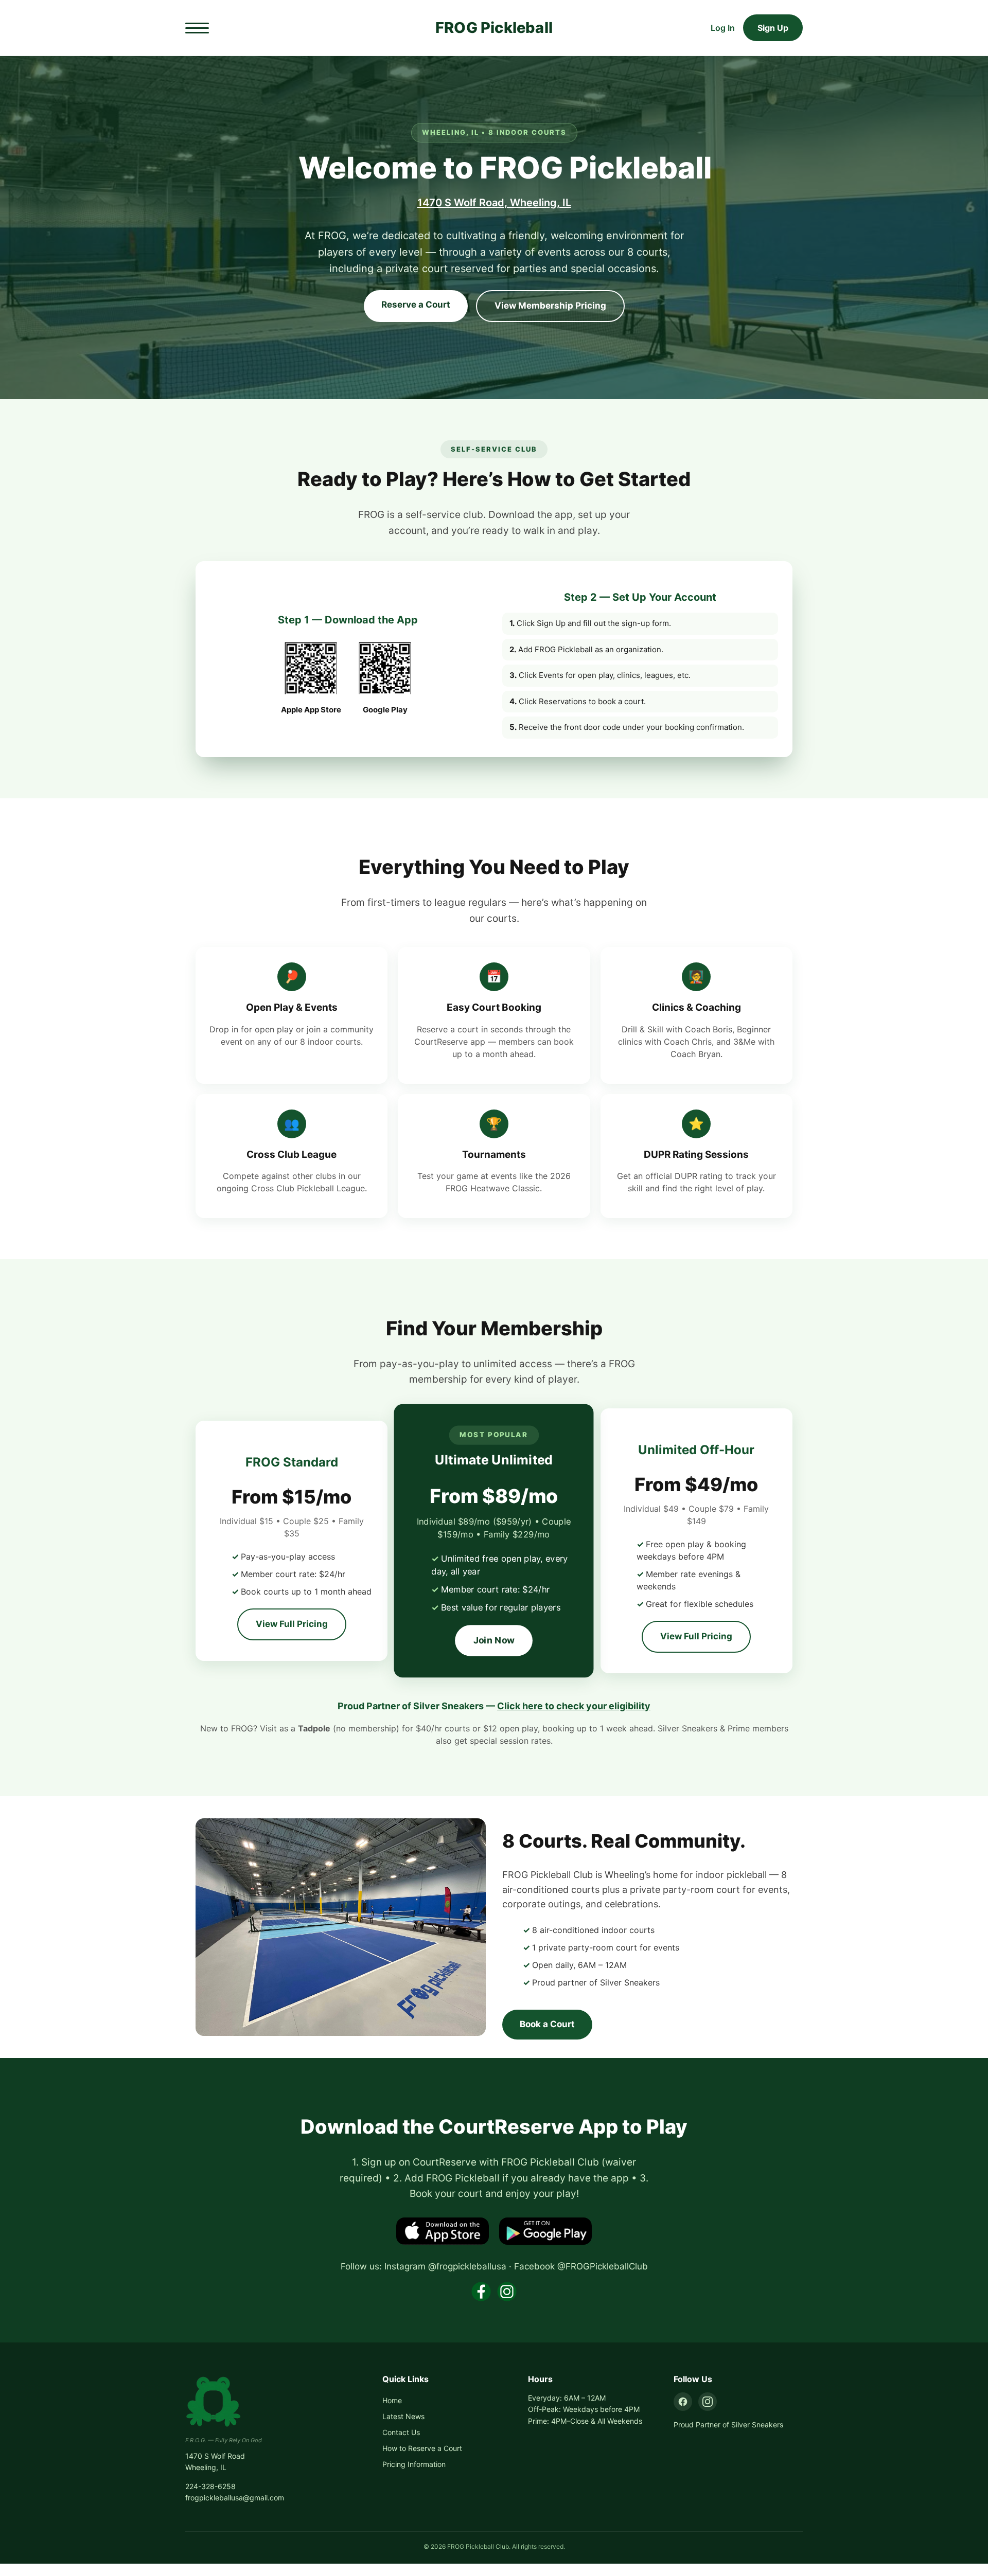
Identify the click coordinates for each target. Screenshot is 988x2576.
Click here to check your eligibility (574, 1706)
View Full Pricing (292, 1624)
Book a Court (547, 2024)
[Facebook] (683, 2402)
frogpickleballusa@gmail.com (235, 2498)
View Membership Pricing (550, 306)
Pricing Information (414, 2464)
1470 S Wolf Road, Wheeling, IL (494, 203)
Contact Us (401, 2432)
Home (392, 2400)
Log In (723, 28)
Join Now (494, 1640)
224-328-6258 (210, 2486)
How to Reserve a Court (422, 2448)
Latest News (403, 2416)
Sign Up (773, 28)
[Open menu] (197, 28)
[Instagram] (708, 2402)
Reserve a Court (416, 305)
